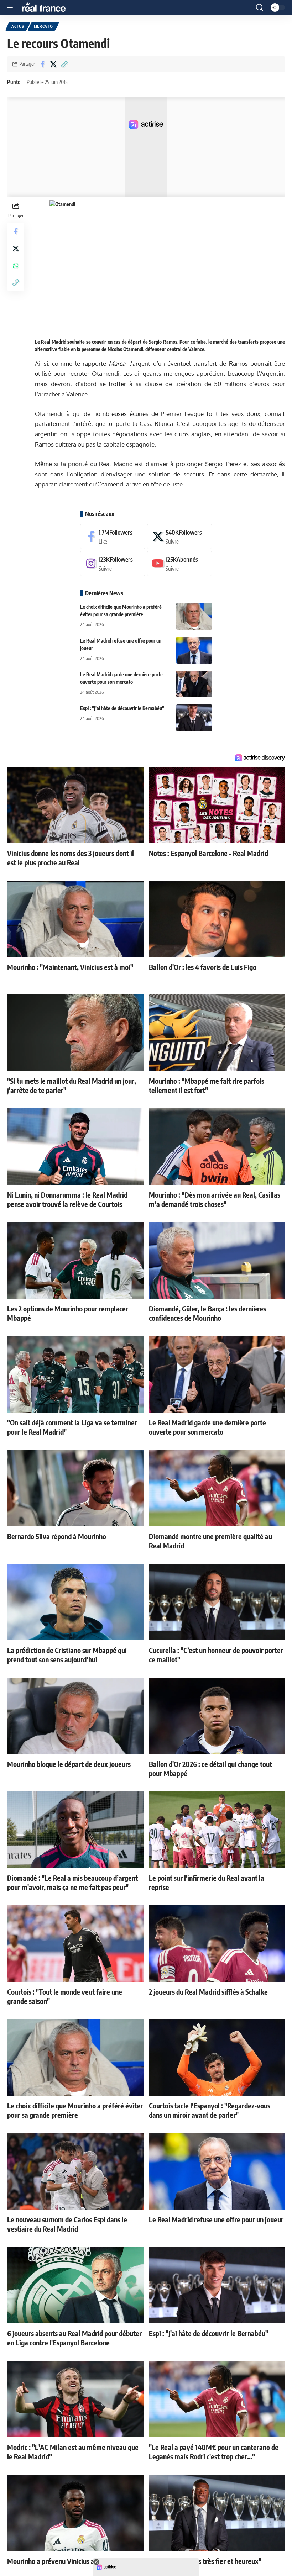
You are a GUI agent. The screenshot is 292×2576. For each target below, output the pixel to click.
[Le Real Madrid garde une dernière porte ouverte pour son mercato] (194, 684)
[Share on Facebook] (42, 64)
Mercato (43, 26)
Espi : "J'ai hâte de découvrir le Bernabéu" (122, 708)
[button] (13, 7)
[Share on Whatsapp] (16, 265)
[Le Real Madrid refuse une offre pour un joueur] (194, 650)
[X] (180, 536)
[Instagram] (113, 563)
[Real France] (47, 7)
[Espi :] (194, 718)
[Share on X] (53, 64)
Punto (14, 82)
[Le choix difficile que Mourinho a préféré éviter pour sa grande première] (194, 616)
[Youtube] (180, 563)
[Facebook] (113, 536)
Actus (18, 26)
